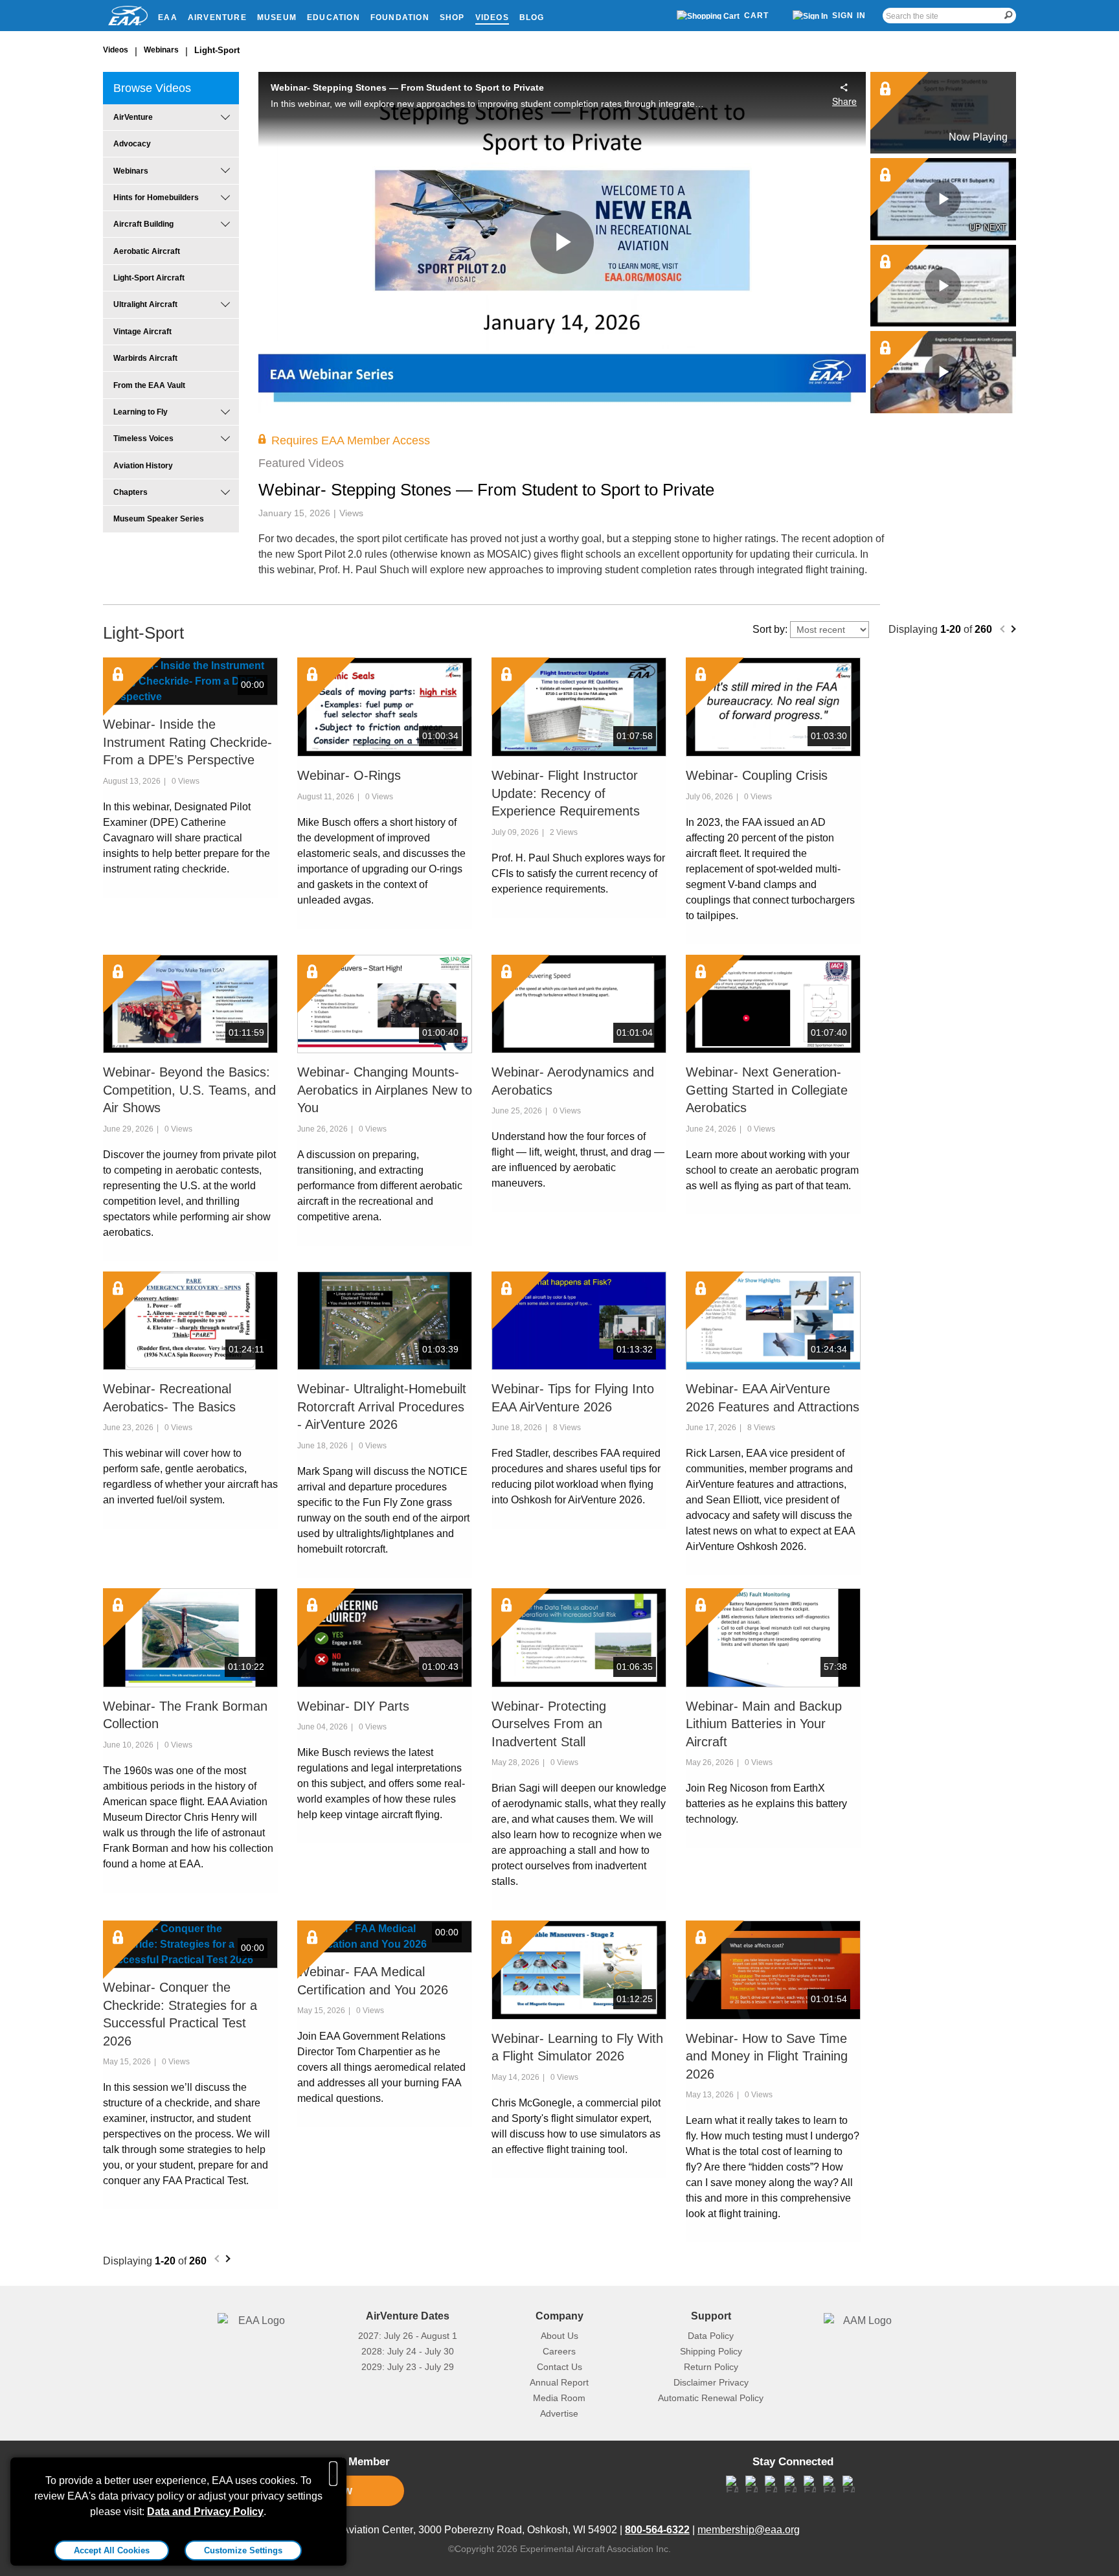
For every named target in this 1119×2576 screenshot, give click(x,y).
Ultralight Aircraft (145, 304)
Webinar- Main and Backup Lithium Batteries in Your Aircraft (764, 1724)
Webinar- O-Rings (349, 775)
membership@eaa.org (749, 2530)
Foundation (400, 17)
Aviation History (143, 466)
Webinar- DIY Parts (353, 1706)
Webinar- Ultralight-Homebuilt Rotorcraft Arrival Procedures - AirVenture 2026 (382, 1407)
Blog (532, 17)
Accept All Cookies (112, 2550)
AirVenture (217, 17)
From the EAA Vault (149, 385)
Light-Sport (217, 50)
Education (333, 17)
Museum (277, 17)
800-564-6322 (657, 2530)
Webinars (161, 50)
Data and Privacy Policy (205, 2512)
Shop (452, 17)
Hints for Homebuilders (156, 198)
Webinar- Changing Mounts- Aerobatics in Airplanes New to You (385, 1090)
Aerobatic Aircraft (147, 251)
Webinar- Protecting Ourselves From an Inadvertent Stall (549, 1724)
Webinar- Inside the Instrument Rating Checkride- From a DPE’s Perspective (187, 742)
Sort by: (771, 629)
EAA (168, 17)
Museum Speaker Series (159, 519)
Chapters (130, 492)
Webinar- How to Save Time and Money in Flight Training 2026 (767, 2056)
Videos (492, 17)
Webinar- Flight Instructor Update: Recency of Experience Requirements (566, 793)
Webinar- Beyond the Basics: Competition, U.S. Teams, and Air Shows (189, 1090)
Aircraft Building (143, 224)
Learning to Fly (141, 412)
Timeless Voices (143, 439)
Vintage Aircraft (142, 332)
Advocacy (132, 144)
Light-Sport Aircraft (149, 278)
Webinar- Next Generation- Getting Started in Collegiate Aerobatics (767, 1090)
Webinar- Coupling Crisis (757, 775)
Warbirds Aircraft (145, 358)
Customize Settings (243, 2550)
